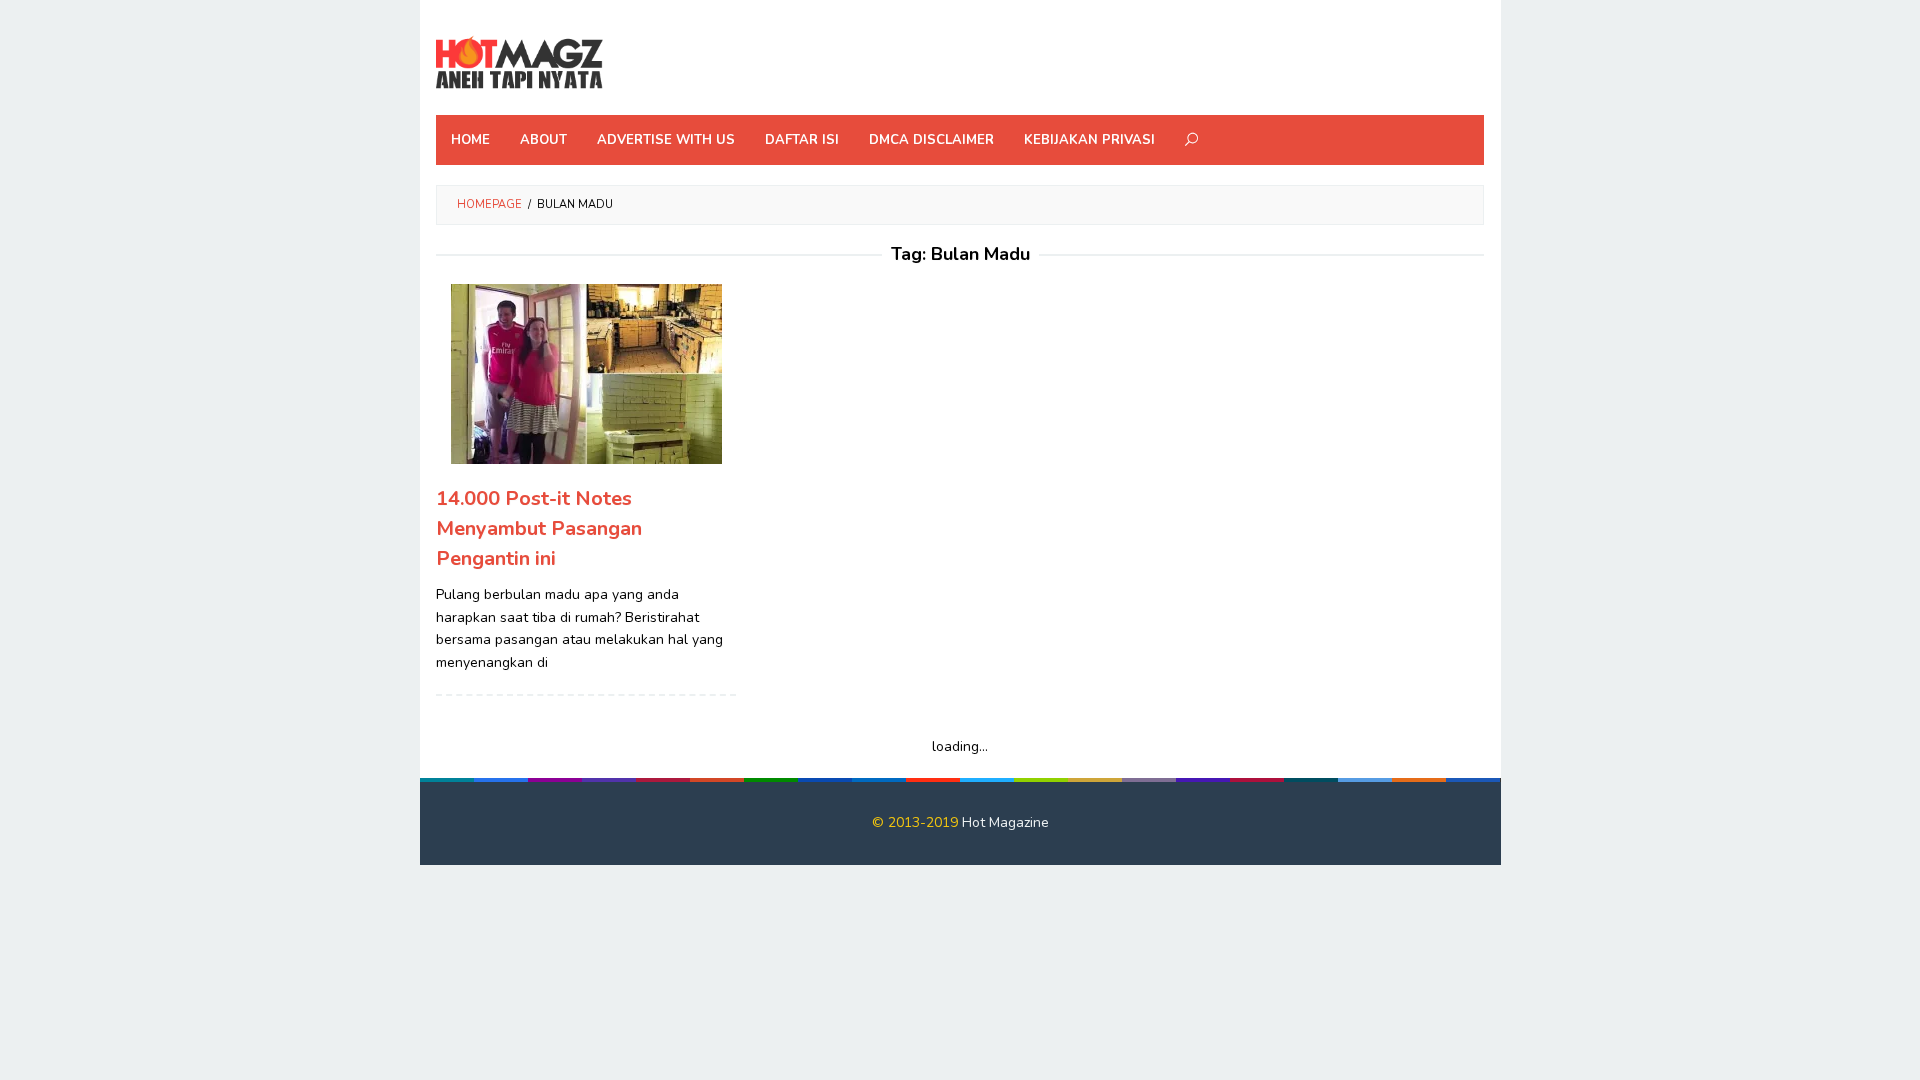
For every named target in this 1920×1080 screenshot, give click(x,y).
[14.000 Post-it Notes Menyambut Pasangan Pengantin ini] (586, 373)
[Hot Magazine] (519, 63)
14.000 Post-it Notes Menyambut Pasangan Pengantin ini (539, 528)
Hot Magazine (1005, 822)
